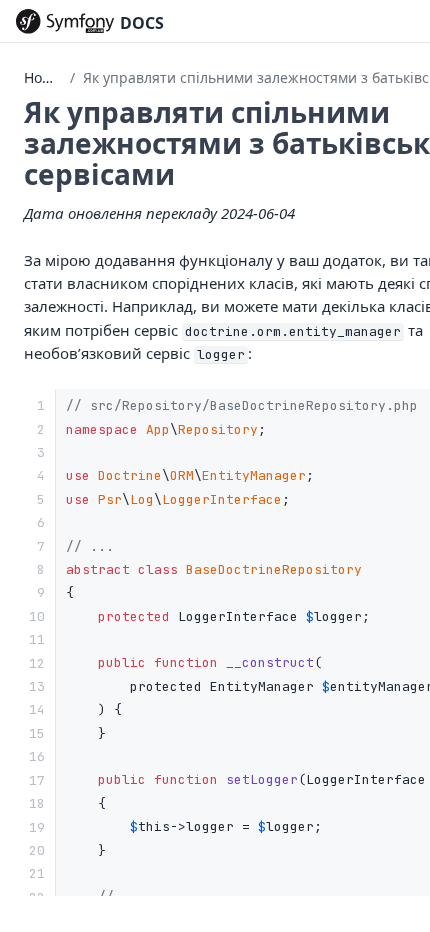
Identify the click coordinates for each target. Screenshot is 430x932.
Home (43, 77)
